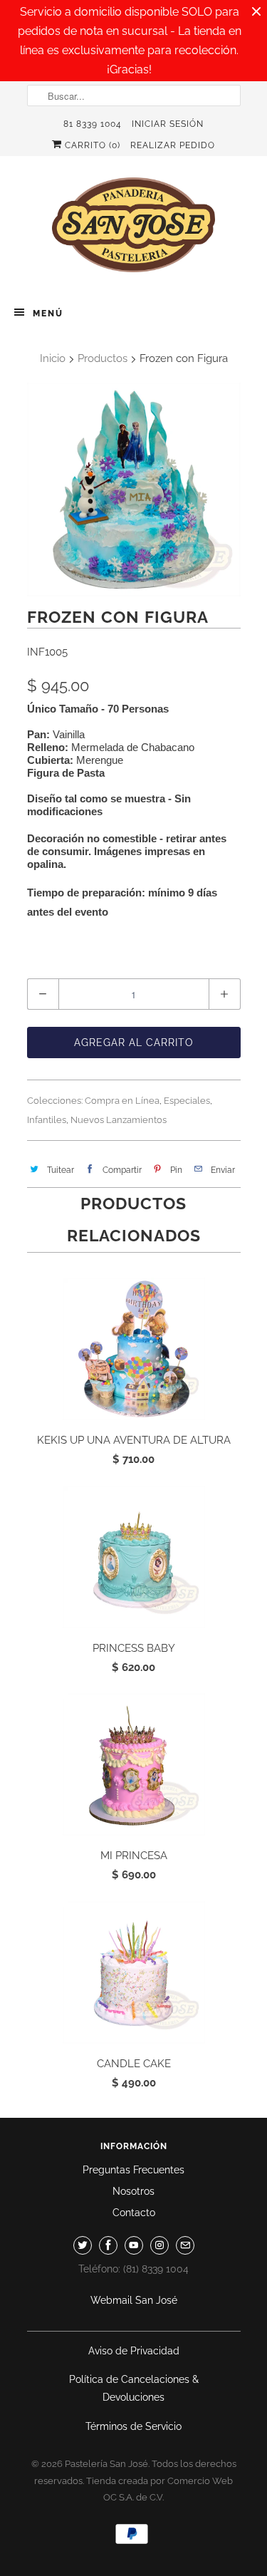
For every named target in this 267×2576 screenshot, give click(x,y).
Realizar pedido (173, 145)
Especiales (187, 1101)
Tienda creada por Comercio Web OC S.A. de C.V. (159, 2489)
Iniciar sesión (168, 124)
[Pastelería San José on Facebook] (108, 2245)
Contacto (134, 2213)
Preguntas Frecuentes (133, 2170)
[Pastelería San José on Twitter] (83, 2245)
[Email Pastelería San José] (185, 2245)
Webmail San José (134, 2300)
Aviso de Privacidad (134, 2351)
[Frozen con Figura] (134, 490)
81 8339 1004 (93, 124)
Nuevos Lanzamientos (119, 1120)
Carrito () (91, 145)
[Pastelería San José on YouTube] (134, 2245)
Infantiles (47, 1120)
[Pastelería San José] (134, 229)
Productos (103, 358)
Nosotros (133, 2191)
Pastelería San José (106, 2464)
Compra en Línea (122, 1101)
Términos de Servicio (133, 2426)
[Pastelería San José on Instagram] (159, 2245)
